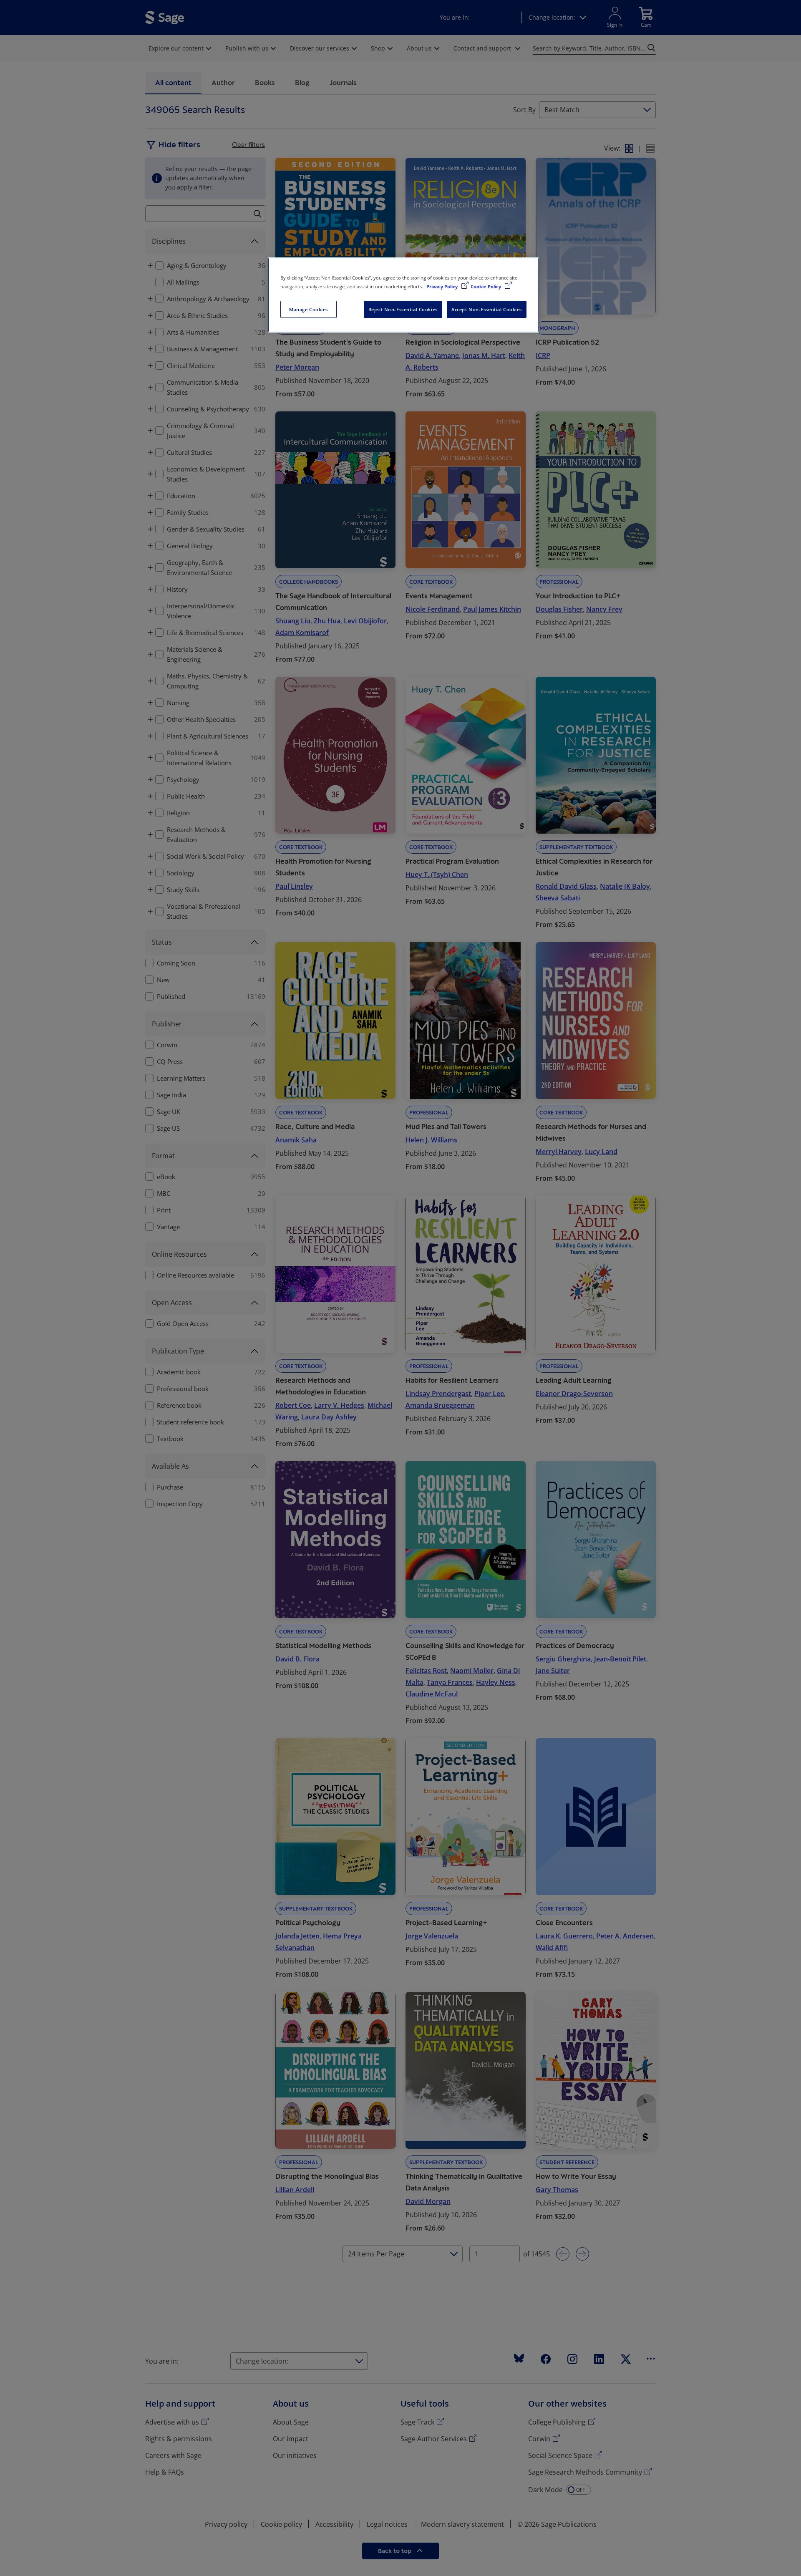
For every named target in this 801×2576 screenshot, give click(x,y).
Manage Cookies (309, 309)
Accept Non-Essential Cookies (487, 309)
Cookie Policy (486, 286)
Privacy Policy (443, 286)
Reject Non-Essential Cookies (403, 309)
